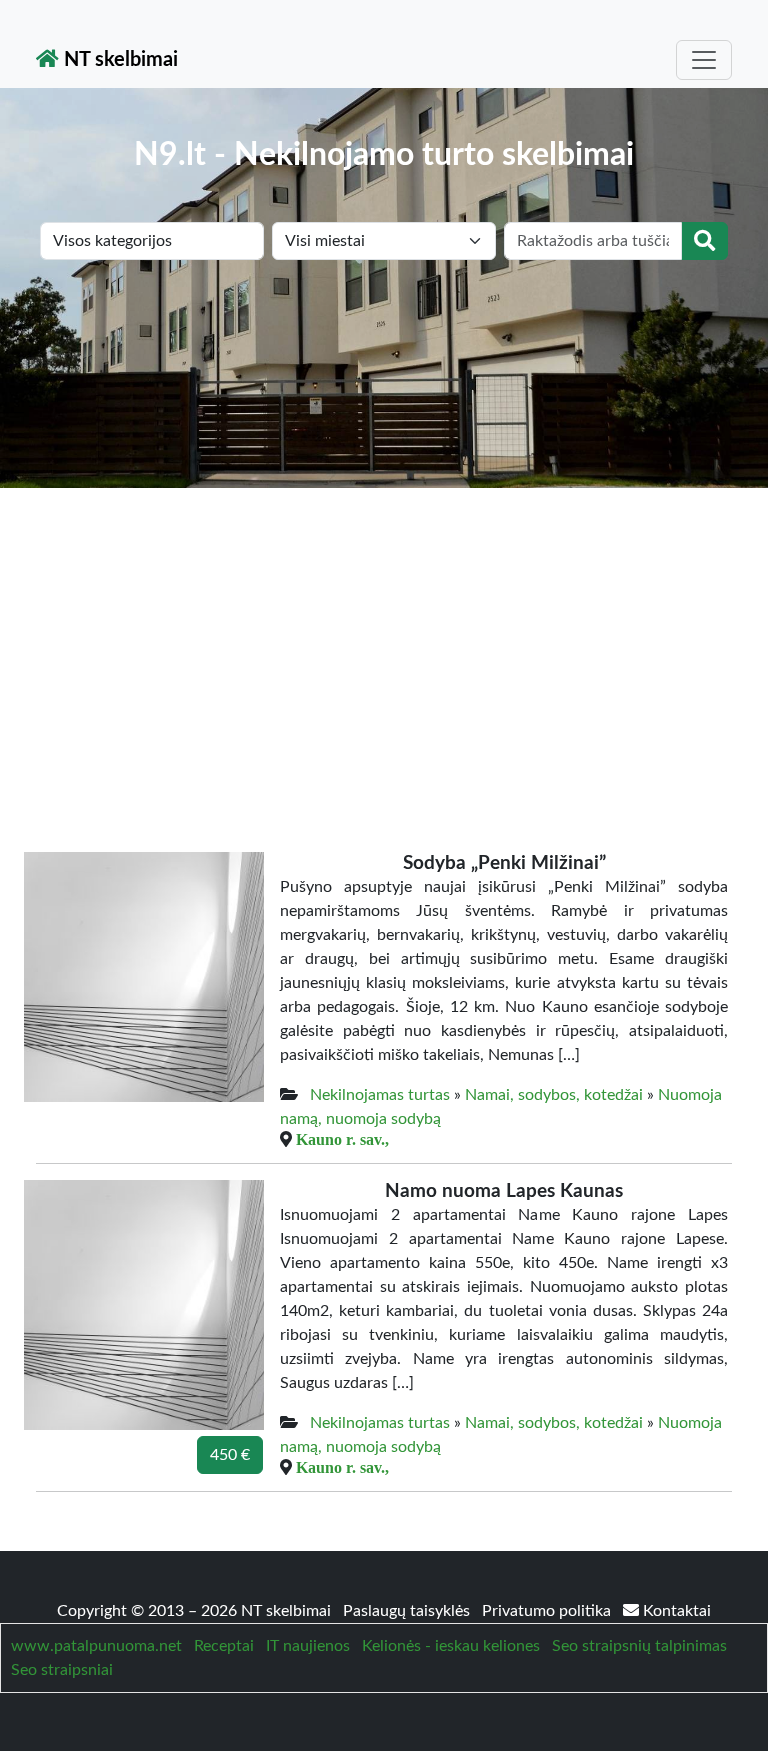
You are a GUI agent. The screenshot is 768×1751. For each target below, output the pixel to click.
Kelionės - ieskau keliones (451, 1646)
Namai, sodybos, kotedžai (554, 1095)
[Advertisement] (384, 638)
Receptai (224, 1646)
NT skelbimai (118, 60)
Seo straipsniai (62, 1670)
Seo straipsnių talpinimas (639, 1646)
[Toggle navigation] (704, 60)
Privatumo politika (548, 1611)
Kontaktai (675, 1611)
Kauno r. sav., (342, 1139)
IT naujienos (308, 1646)
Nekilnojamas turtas (380, 1095)
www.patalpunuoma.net (96, 1646)
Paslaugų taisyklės (408, 1611)
